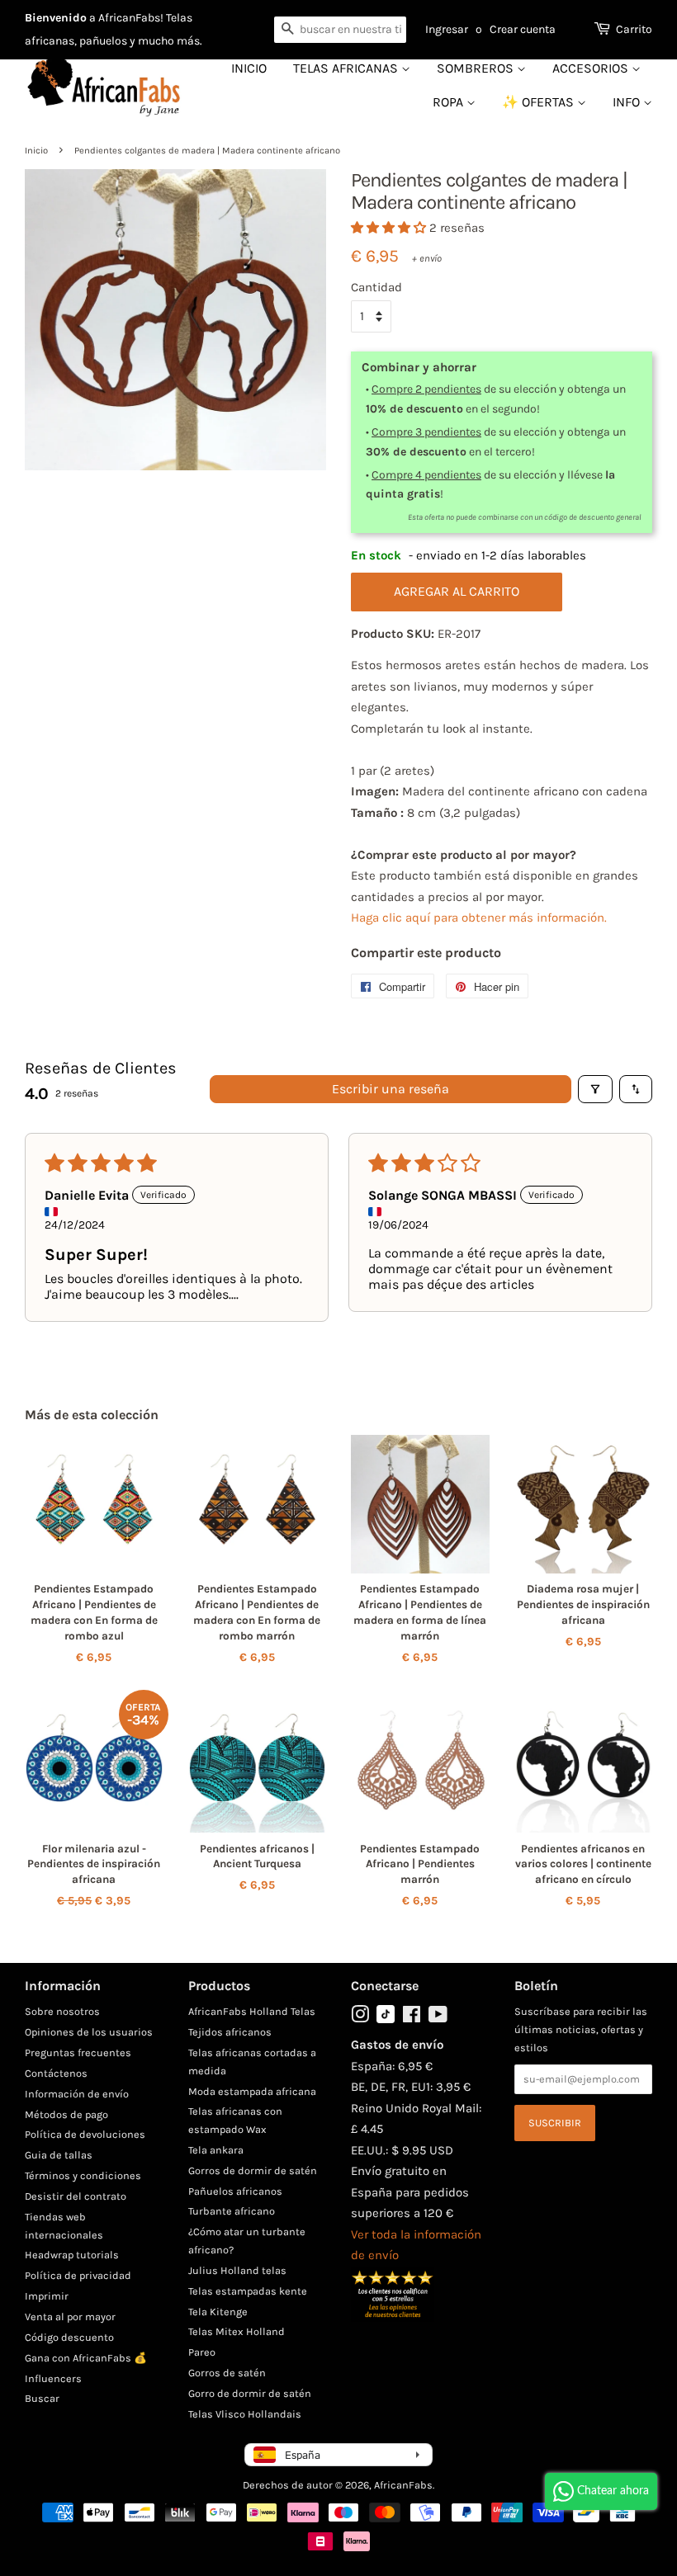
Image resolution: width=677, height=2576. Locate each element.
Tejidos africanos (230, 2032)
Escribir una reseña (391, 1089)
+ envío (427, 258)
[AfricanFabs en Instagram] (360, 2018)
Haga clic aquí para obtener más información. (479, 918)
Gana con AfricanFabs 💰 (86, 2358)
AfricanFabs (403, 2485)
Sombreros (477, 68)
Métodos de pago (66, 2114)
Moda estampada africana (252, 2091)
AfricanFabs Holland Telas (252, 2011)
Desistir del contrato (76, 2196)
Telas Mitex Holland (237, 2331)
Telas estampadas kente (248, 2291)
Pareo (202, 2352)
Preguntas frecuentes (78, 2052)
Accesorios (592, 68)
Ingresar (447, 29)
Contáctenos (56, 2073)
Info (628, 102)
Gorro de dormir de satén (250, 2393)
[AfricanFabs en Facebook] (412, 2018)
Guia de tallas (59, 2155)
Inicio (249, 68)
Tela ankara (216, 2150)
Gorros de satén (227, 2373)
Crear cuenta (523, 29)
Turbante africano (232, 2211)
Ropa (450, 102)
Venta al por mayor (70, 2317)
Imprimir (47, 2296)
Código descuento (69, 2337)
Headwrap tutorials (72, 2255)
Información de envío (77, 2094)
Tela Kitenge (218, 2312)
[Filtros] (595, 1089)
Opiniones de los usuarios (89, 2032)
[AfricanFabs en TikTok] (386, 2019)
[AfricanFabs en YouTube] (438, 2018)
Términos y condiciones (83, 2175)
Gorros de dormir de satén (253, 2170)
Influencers (53, 2378)
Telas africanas (347, 68)
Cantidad (376, 287)
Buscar (42, 2398)
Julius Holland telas (237, 2270)
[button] (390, 228)
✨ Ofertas (540, 102)
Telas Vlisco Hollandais (245, 2414)
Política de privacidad (78, 2275)
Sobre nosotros (62, 2011)
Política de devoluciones (85, 2134)
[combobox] (340, 30)
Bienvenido (56, 18)
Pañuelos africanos (235, 2191)
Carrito (634, 29)
